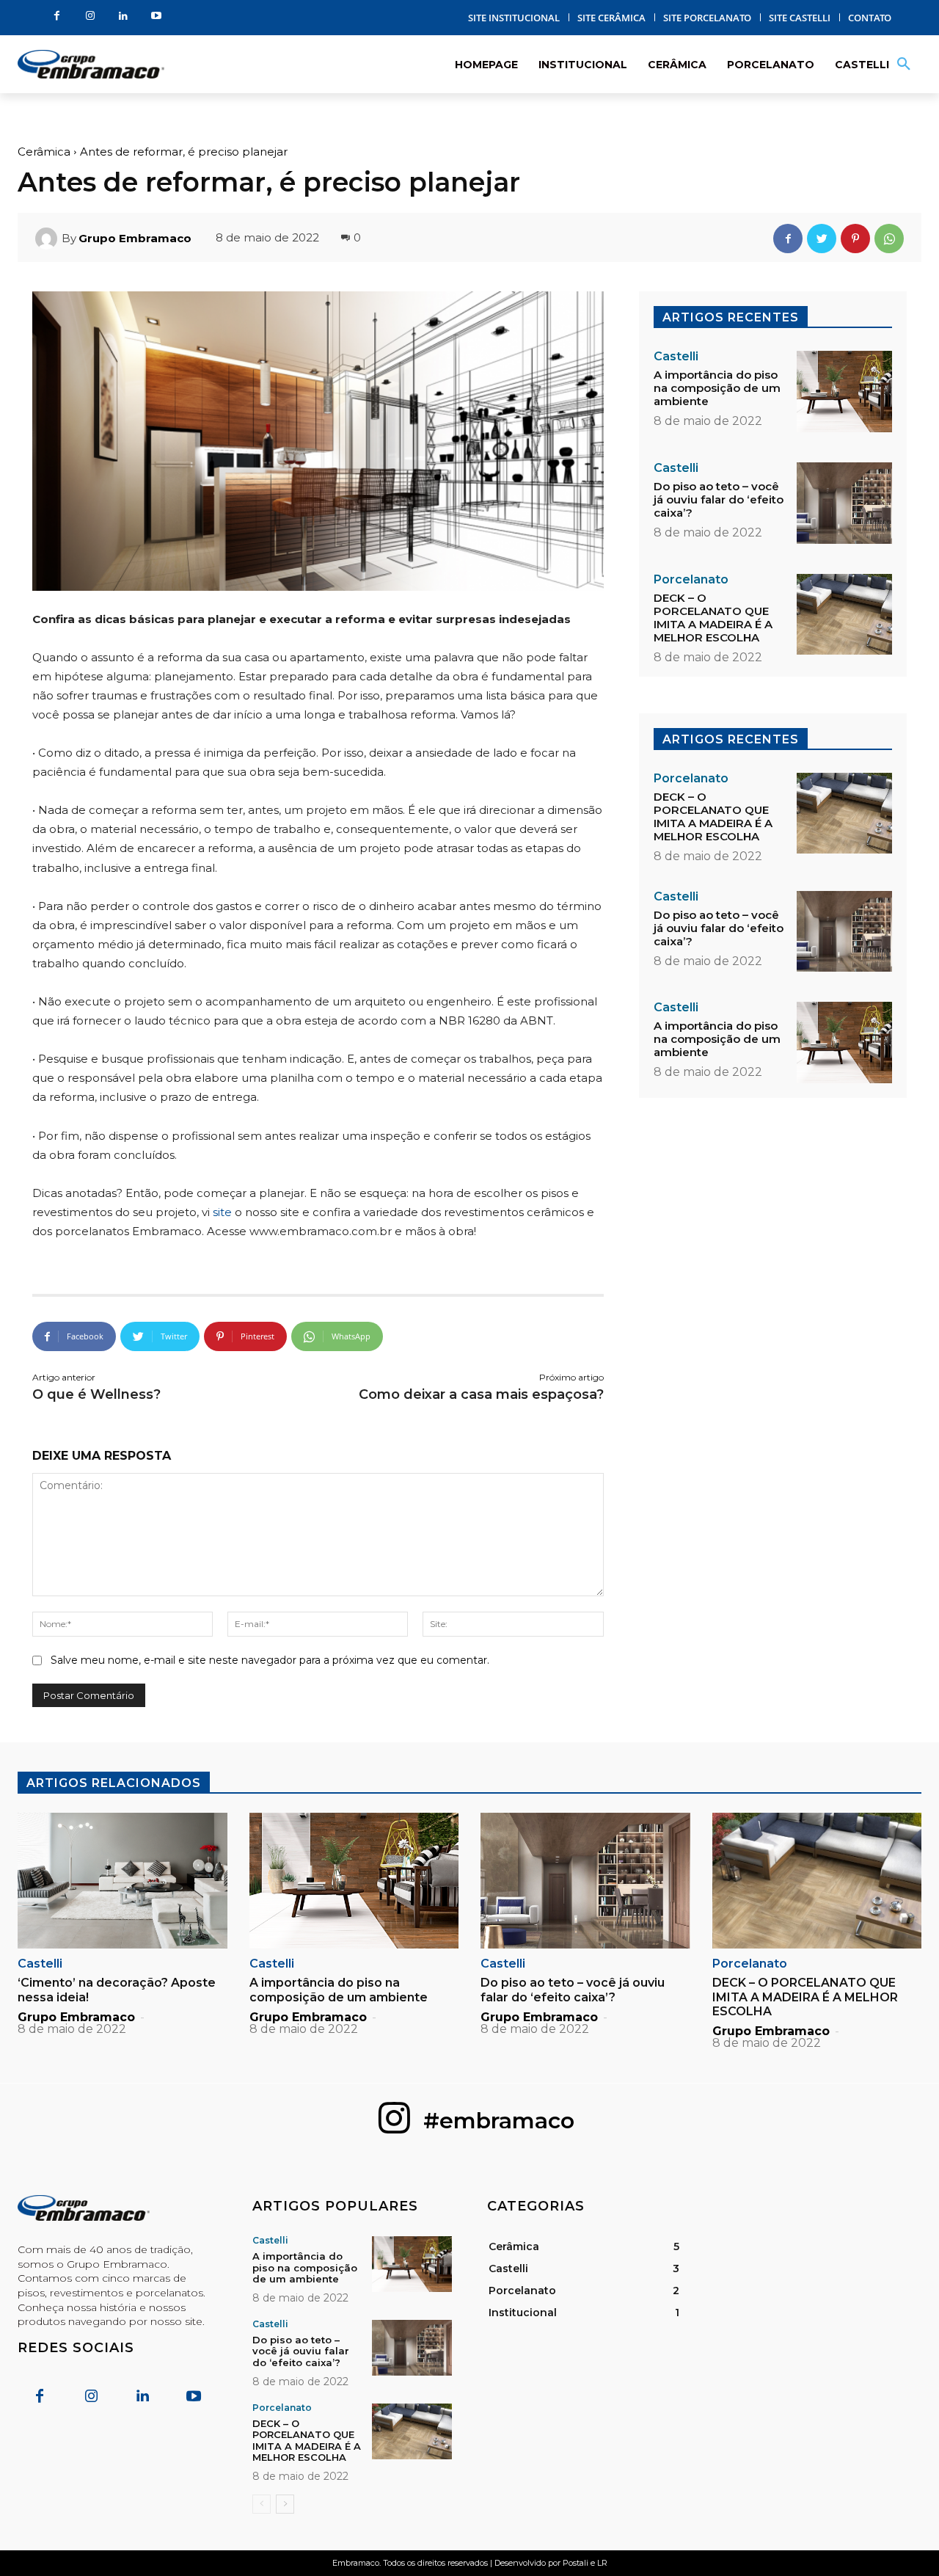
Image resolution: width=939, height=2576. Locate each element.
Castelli (676, 357)
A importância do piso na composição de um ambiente (717, 388)
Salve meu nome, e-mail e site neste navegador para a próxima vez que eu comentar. (270, 1660)
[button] (904, 65)
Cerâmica (44, 152)
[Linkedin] (123, 17)
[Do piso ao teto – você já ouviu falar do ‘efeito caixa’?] (844, 503)
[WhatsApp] (889, 239)
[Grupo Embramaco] (48, 239)
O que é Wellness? (98, 1394)
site (222, 1212)
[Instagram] (90, 17)
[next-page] (285, 2504)
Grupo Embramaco (135, 238)
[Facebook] (57, 17)
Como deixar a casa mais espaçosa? (481, 1394)
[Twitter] (822, 239)
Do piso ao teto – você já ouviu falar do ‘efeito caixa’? (719, 499)
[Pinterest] (855, 239)
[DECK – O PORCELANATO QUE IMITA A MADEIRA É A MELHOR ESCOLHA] (844, 615)
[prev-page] (262, 2504)
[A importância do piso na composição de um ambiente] (844, 392)
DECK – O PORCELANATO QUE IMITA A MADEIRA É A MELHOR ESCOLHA (713, 618)
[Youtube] (156, 17)
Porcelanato (691, 580)
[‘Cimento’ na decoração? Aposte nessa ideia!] (123, 1881)
